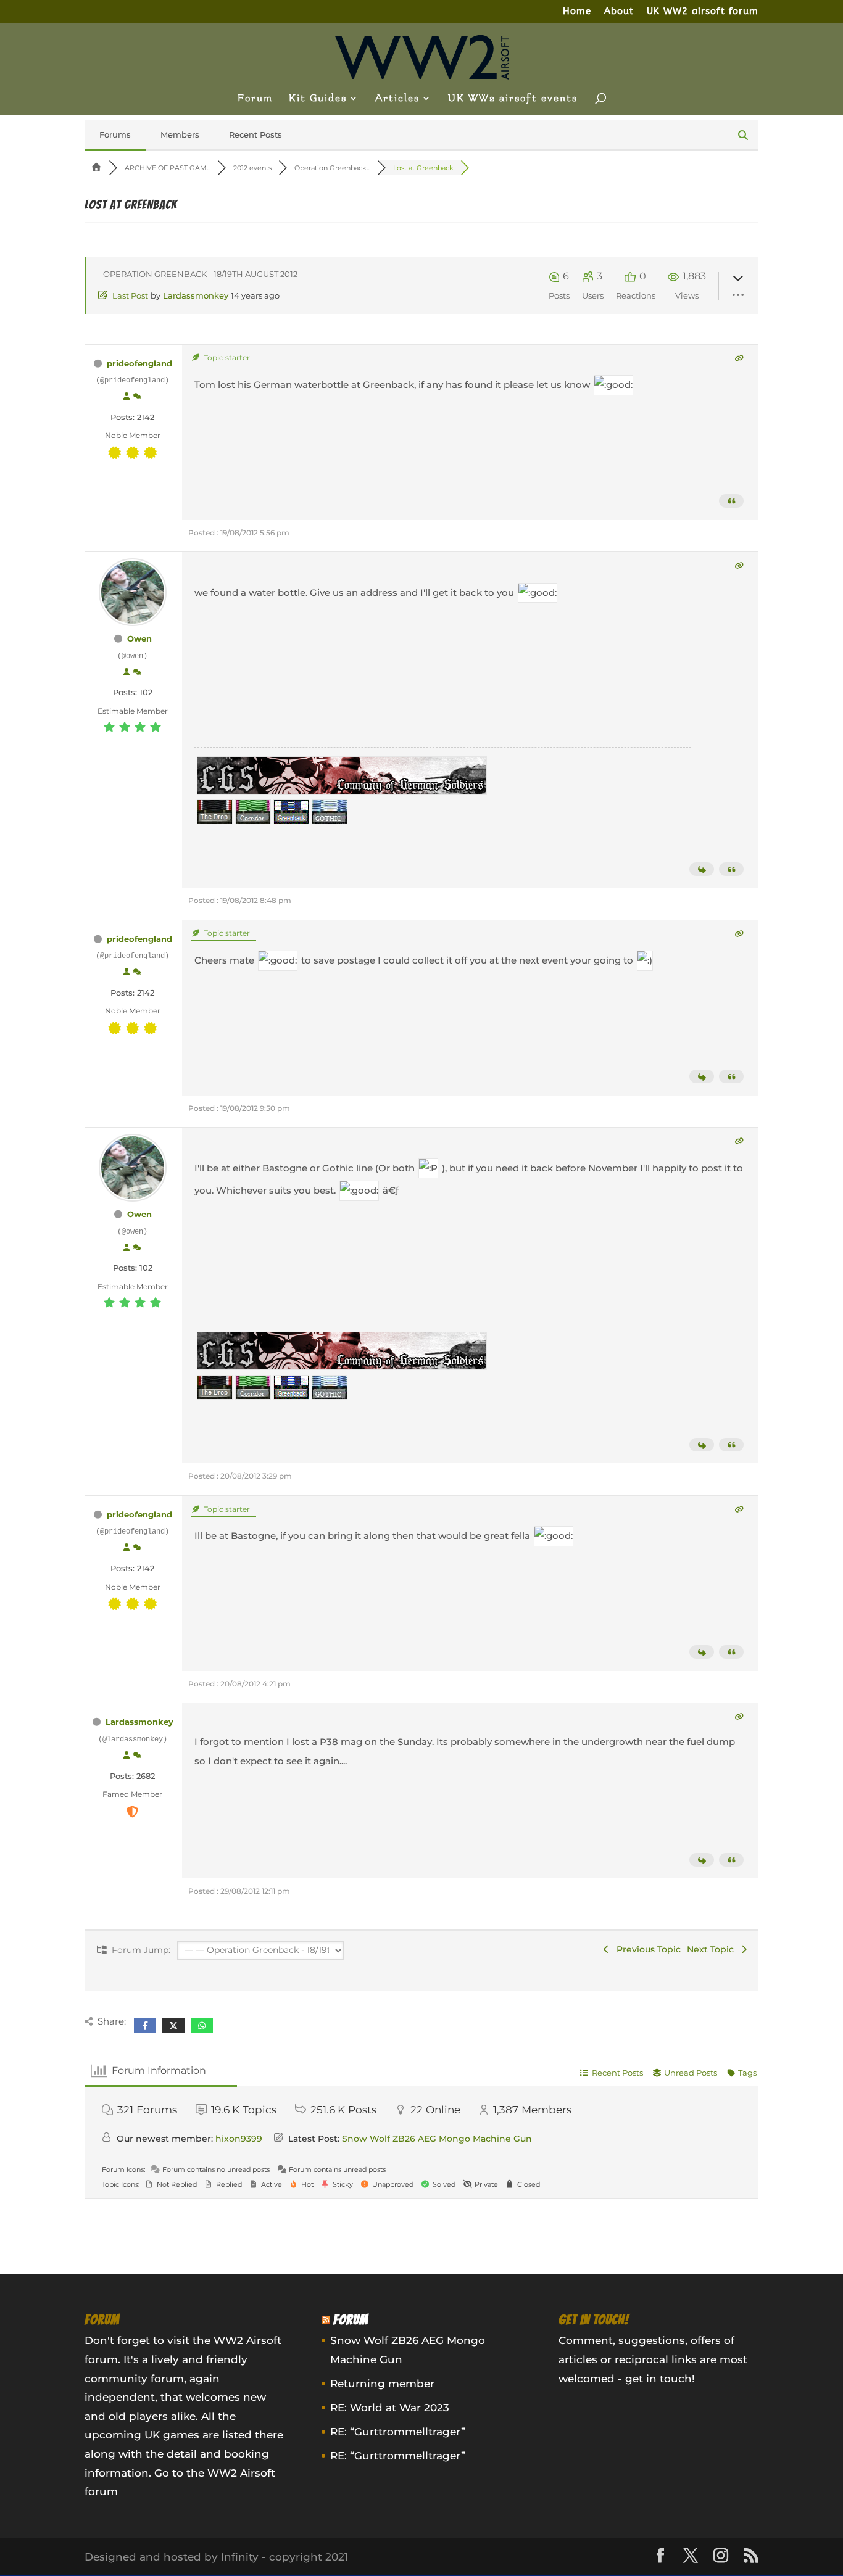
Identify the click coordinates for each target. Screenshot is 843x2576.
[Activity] (137, 397)
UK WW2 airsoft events (513, 99)
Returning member (382, 2384)
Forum (255, 99)
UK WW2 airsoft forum (703, 12)
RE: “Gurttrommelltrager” (398, 2432)
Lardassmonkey (196, 295)
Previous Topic (646, 1949)
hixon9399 (239, 2139)
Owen (139, 638)
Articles (397, 99)
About (619, 12)
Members (180, 134)
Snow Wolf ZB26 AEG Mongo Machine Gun (437, 2139)
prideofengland (139, 363)
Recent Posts (255, 134)
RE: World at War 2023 (390, 2408)
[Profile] (127, 397)
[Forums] (97, 168)
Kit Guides (318, 99)
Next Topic (713, 1949)
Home (577, 12)
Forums (115, 134)
